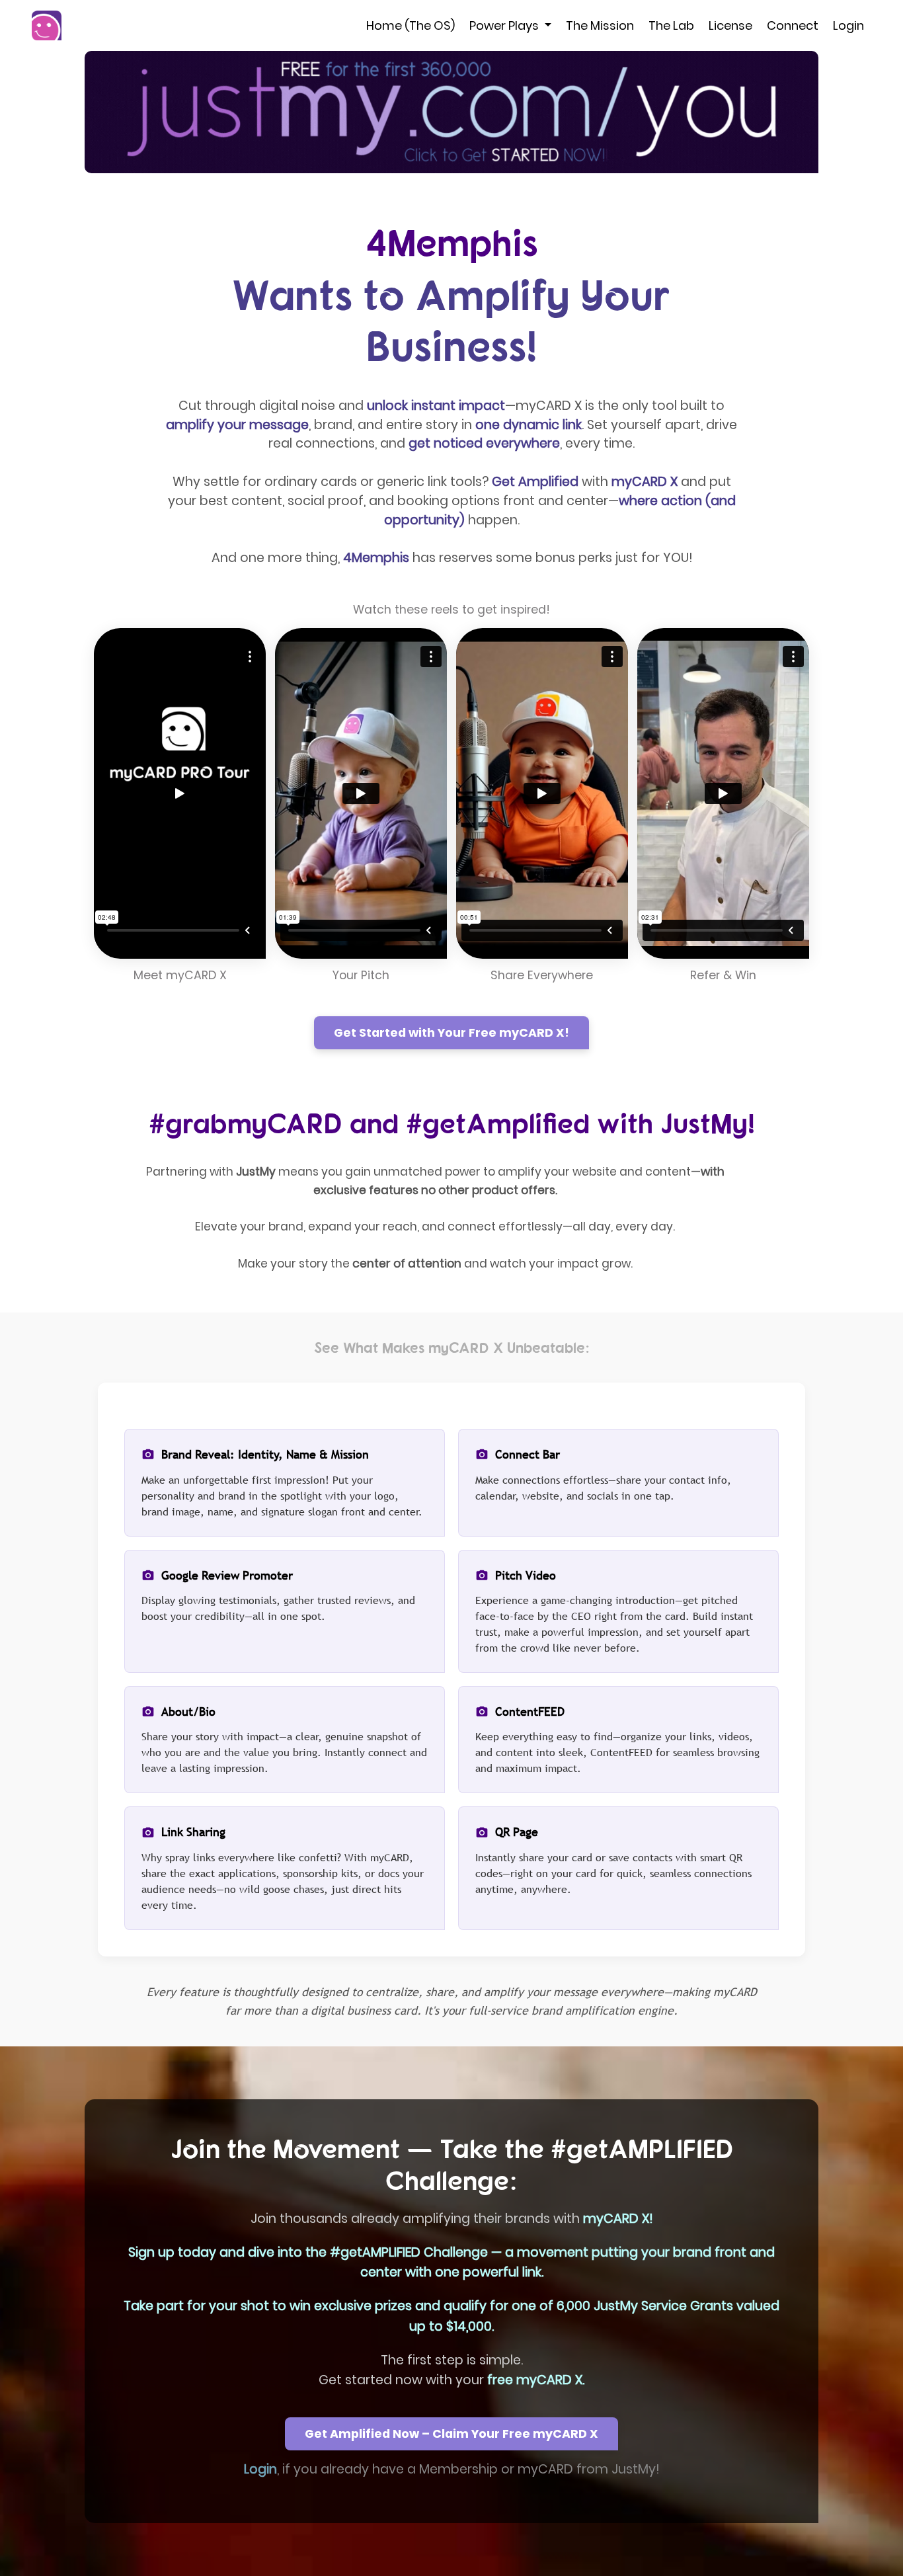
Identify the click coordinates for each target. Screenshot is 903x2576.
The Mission (600, 25)
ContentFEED (530, 1711)
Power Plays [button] (505, 25)
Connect (793, 25)
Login (848, 25)
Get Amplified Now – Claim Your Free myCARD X (451, 2434)
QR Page (517, 1832)
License (730, 25)
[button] (451, 112)
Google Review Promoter (227, 1575)
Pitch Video (526, 1575)
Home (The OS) (411, 25)
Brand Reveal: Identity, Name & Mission (265, 1454)
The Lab (671, 25)
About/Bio (188, 1711)
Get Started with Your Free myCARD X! (451, 1033)
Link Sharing (193, 1832)
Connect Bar (528, 1454)
